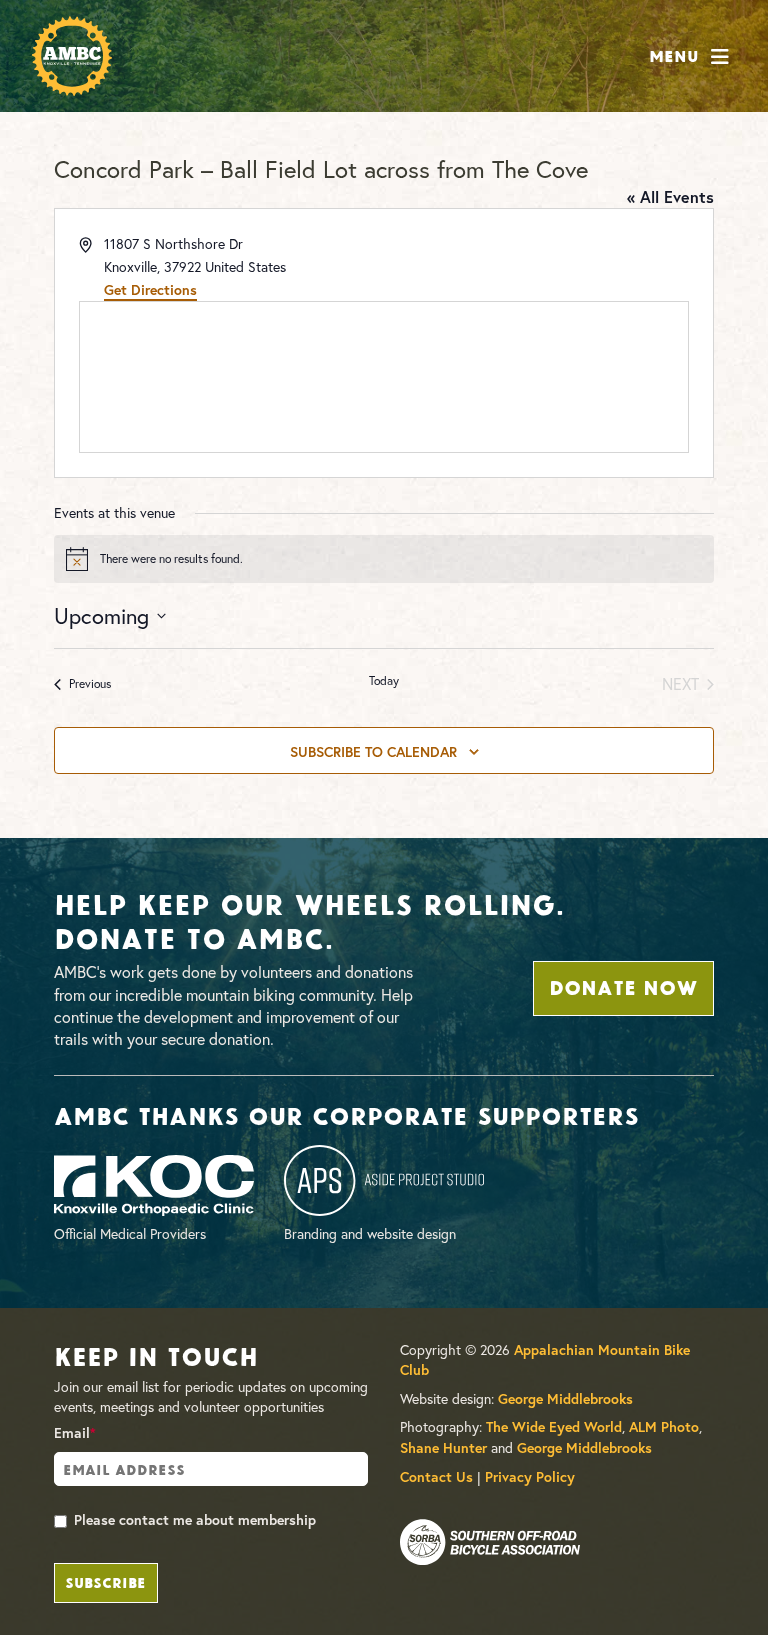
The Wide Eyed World (554, 1427)
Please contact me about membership (195, 1520)
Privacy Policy (530, 1477)
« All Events (670, 196)
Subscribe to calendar (373, 752)
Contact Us (436, 1477)
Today (384, 680)
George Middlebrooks (565, 1399)
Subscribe (105, 1581)
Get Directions (150, 290)
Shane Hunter (443, 1448)
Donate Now (623, 986)
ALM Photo (664, 1427)
